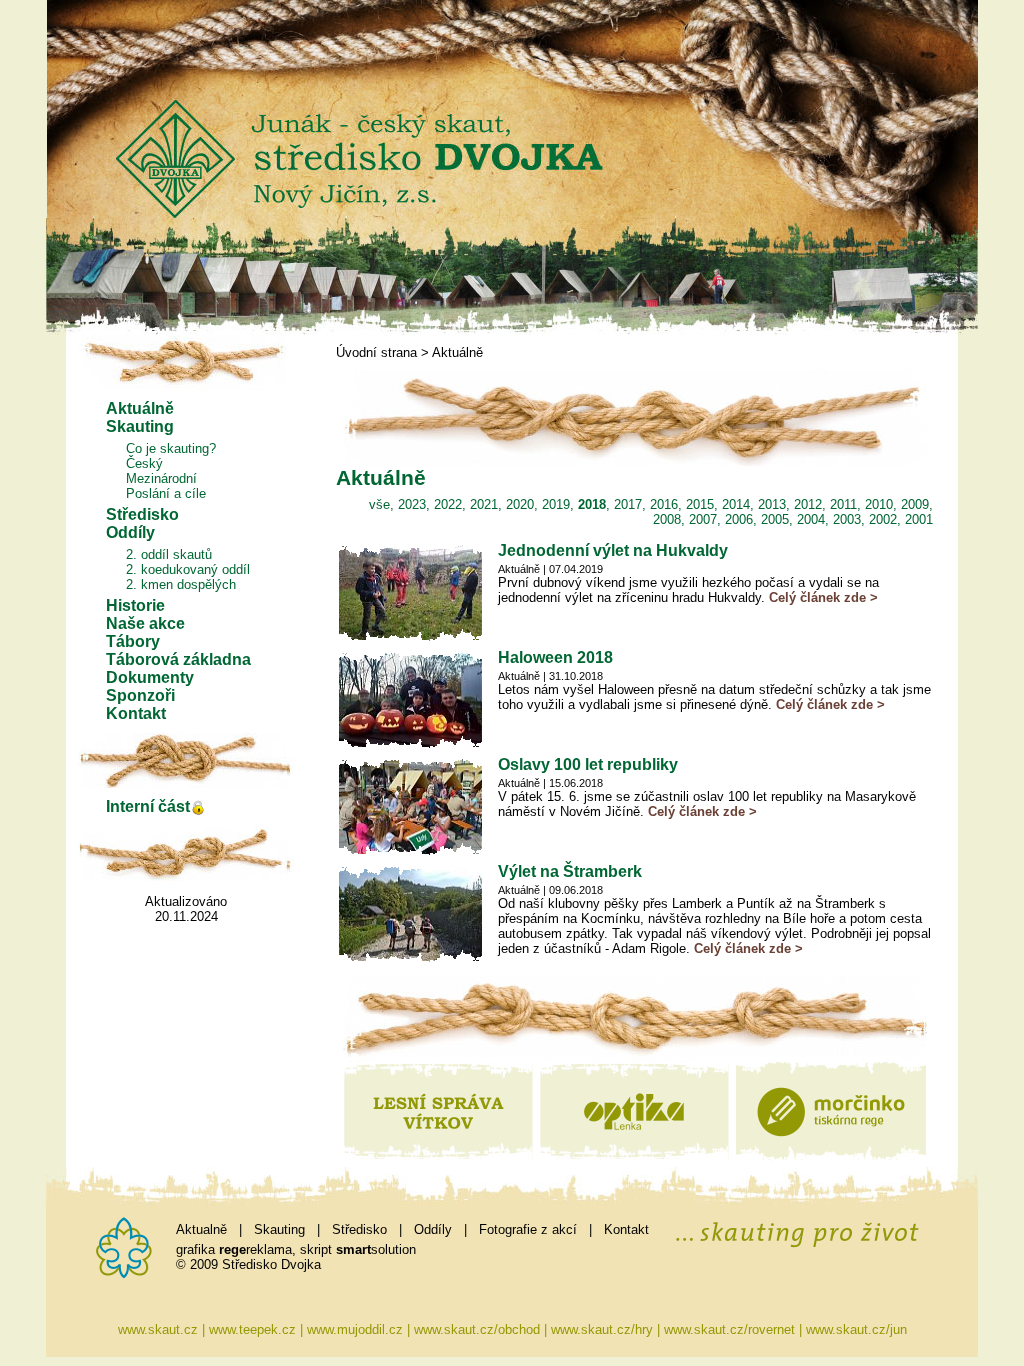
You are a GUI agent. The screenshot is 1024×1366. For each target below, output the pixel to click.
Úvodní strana (376, 352)
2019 (556, 504)
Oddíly (130, 532)
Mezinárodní (161, 478)
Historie (135, 605)
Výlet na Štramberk (570, 871)
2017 (628, 504)
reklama (255, 1249)
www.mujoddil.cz (355, 1329)
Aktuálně (140, 408)
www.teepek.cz (252, 1329)
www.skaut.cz (158, 1329)
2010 (879, 504)
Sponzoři (140, 695)
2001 (919, 519)
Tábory (133, 641)
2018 (592, 504)
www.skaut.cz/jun (856, 1329)
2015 (700, 504)
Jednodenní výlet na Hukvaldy (613, 550)
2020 (520, 504)
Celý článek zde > (823, 597)
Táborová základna (178, 659)
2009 (915, 504)
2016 (664, 504)
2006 (739, 519)
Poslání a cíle (166, 493)
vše (379, 504)
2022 (448, 504)
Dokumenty (150, 677)
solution (376, 1249)
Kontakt (136, 713)
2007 (703, 519)
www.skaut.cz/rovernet (729, 1329)
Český (144, 463)
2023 (412, 504)
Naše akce (145, 623)
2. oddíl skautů (169, 554)
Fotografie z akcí (528, 1229)
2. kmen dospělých (181, 584)
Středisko (142, 514)
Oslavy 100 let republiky (588, 764)
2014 (736, 504)
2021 (484, 504)
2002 (883, 519)
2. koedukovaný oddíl (188, 569)
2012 (808, 504)
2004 (811, 519)
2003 (847, 519)
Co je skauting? (171, 448)
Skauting (140, 426)
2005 (775, 519)
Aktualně (201, 1229)
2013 (772, 504)
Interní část (148, 806)
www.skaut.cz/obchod (477, 1329)
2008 (667, 519)
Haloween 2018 (555, 657)
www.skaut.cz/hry (602, 1329)
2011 (843, 504)
